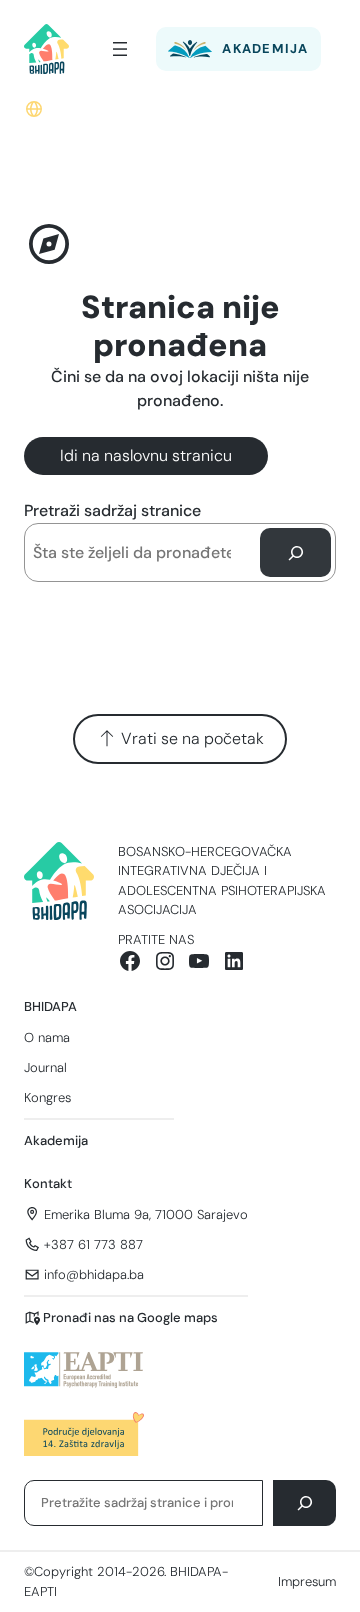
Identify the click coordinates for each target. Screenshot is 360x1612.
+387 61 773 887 (93, 1244)
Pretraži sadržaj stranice (112, 510)
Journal (45, 1067)
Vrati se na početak (190, 738)
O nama (47, 1037)
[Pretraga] (295, 552)
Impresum (307, 1581)
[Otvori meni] (120, 49)
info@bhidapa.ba (94, 1274)
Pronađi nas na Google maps (130, 1317)
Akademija (56, 1140)
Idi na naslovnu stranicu (146, 455)
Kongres (47, 1097)
